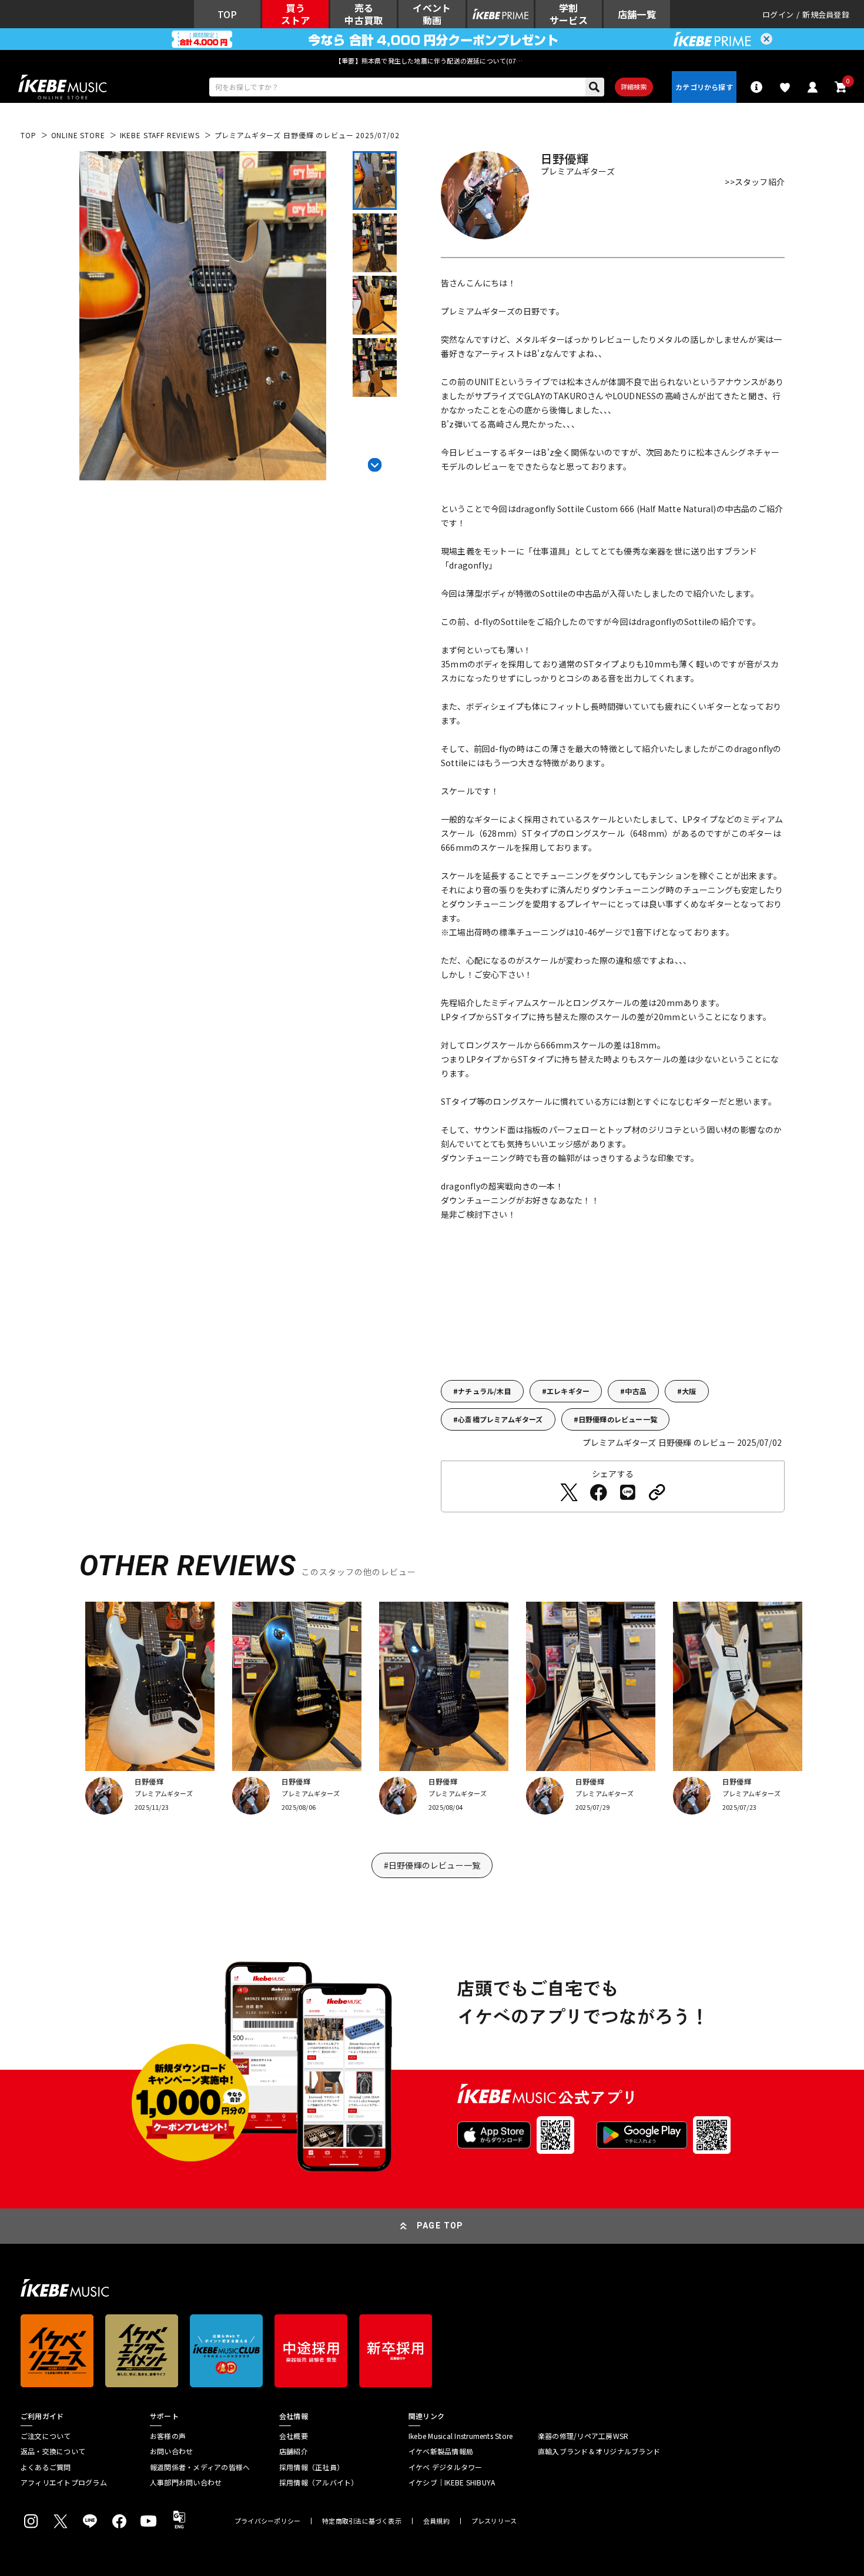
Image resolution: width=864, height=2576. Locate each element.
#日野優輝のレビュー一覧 (432, 1865)
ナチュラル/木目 (485, 1391)
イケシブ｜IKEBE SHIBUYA (452, 2483)
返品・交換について (53, 2451)
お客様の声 (168, 2436)
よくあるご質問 (46, 2467)
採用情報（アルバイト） (319, 2483)
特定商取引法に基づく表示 (362, 2521)
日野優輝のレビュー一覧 (618, 1419)
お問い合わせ (171, 2451)
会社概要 (294, 2436)
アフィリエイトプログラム (64, 2483)
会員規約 (436, 2521)
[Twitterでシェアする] (569, 1492)
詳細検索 (634, 86)
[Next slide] (375, 463)
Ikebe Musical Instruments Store (461, 2436)
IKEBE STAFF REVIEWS (160, 135)
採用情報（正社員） (312, 2467)
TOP (29, 135)
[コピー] (657, 1492)
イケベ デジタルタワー (446, 2467)
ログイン (778, 14)
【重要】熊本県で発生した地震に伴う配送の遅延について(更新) (432, 61)
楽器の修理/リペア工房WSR (583, 2436)
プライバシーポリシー (267, 2521)
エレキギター (568, 1391)
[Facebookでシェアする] (598, 1492)
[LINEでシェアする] (628, 1492)
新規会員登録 (826, 14)
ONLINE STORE (78, 135)
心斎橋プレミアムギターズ (500, 1419)
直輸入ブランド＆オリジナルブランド (599, 2451)
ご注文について (46, 2436)
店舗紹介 (294, 2451)
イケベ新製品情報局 (441, 2451)
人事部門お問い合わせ (186, 2483)
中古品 (636, 1391)
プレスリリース (494, 2521)
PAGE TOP (440, 2226)
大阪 (689, 1391)
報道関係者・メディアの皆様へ (200, 2467)
